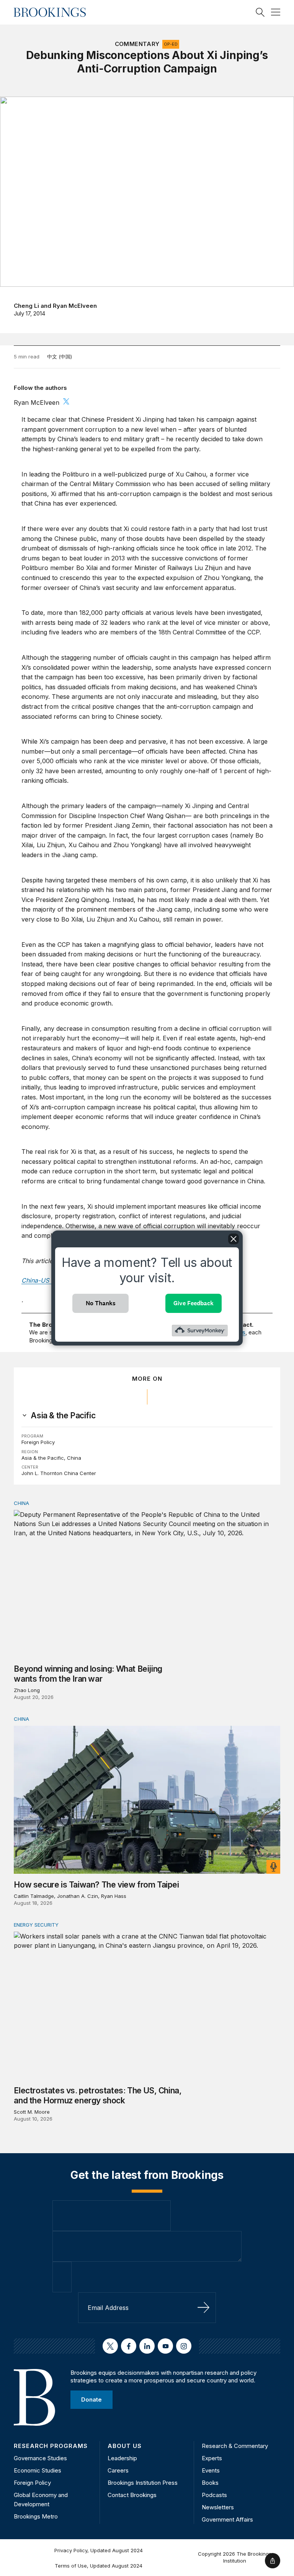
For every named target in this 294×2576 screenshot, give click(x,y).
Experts (212, 2458)
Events (211, 2470)
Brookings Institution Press (143, 2483)
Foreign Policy (38, 1442)
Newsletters (218, 2507)
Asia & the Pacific (43, 1458)
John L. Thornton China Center (59, 1473)
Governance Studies (40, 2458)
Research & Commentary (235, 2446)
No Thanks (101, 1303)
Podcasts (214, 2495)
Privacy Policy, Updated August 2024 (99, 2550)
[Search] (260, 12)
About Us (125, 2446)
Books (210, 2483)
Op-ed (171, 44)
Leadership (122, 2458)
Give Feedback (194, 1303)
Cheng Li (26, 306)
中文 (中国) (60, 356)
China (74, 1458)
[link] (63, 1416)
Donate (91, 2399)
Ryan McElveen (75, 306)
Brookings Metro (36, 2516)
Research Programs (51, 2446)
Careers (118, 2470)
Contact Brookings (132, 2495)
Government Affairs (227, 2519)
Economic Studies (38, 2470)
